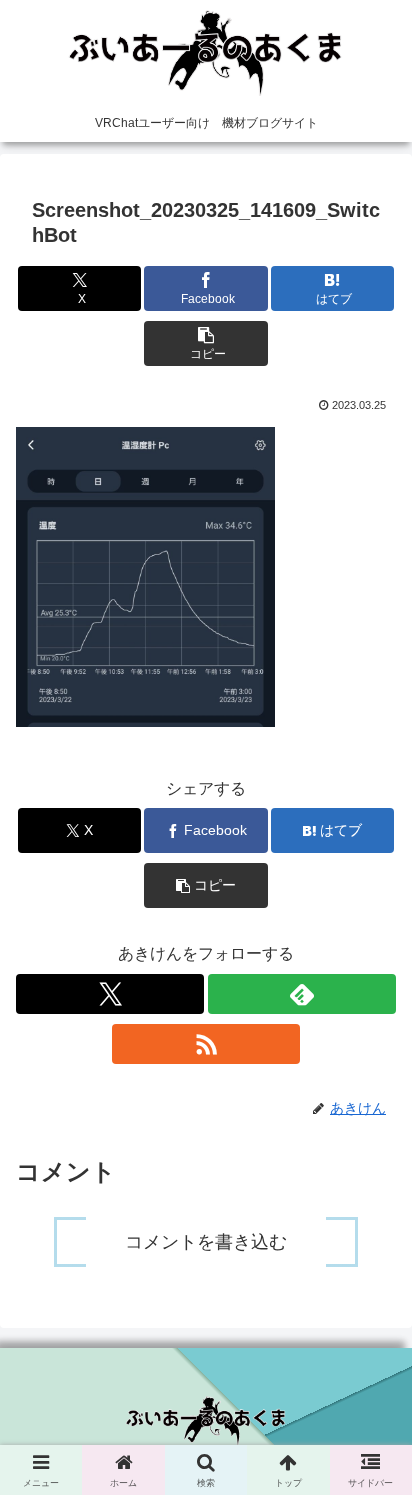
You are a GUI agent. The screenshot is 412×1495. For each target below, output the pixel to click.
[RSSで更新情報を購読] (206, 1044)
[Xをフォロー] (110, 994)
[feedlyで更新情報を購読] (302, 994)
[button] (206, 343)
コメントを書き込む (206, 1242)
